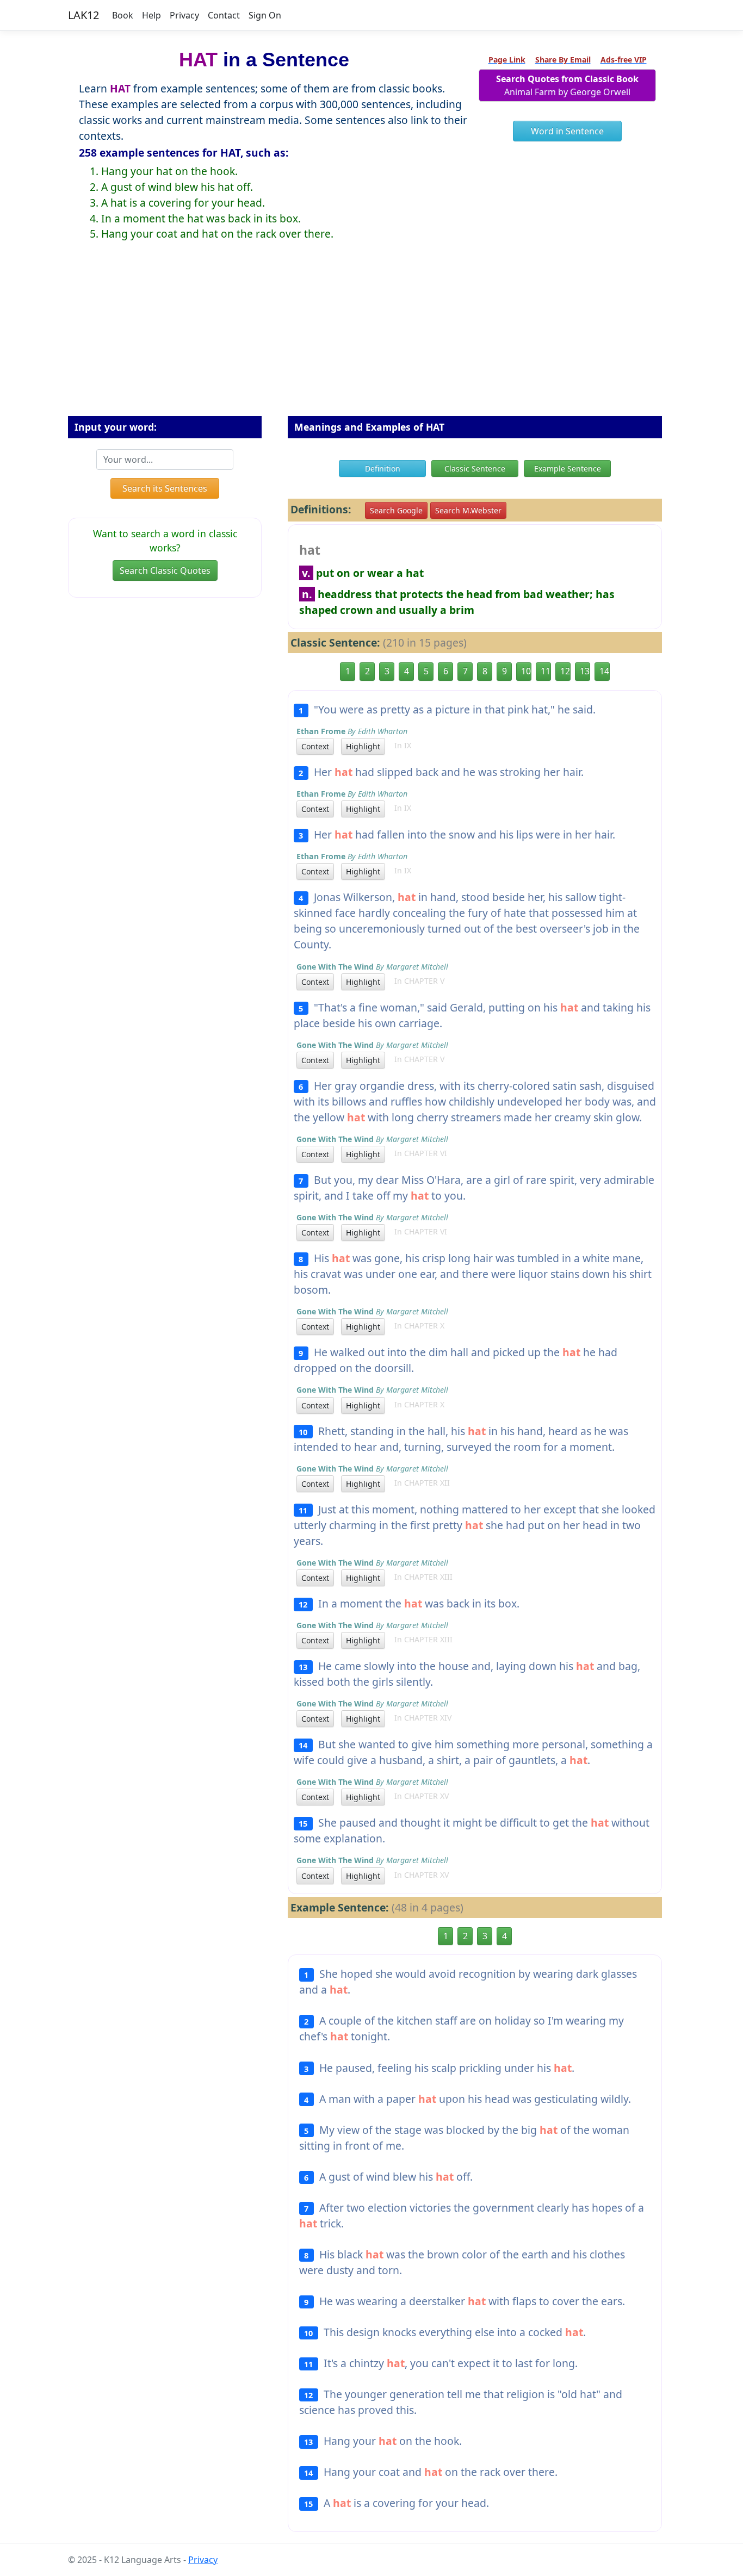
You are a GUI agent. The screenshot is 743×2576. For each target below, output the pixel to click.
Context (315, 746)
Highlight (363, 746)
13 (585, 671)
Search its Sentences (165, 488)
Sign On (265, 15)
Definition (383, 468)
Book (123, 15)
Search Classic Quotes (165, 570)
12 (565, 671)
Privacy (184, 15)
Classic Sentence (475, 468)
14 (604, 671)
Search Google (396, 510)
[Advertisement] (371, 337)
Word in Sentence (567, 131)
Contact (224, 15)
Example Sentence (568, 468)
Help (151, 15)
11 (546, 671)
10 (526, 671)
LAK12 (83, 15)
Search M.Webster (468, 510)
